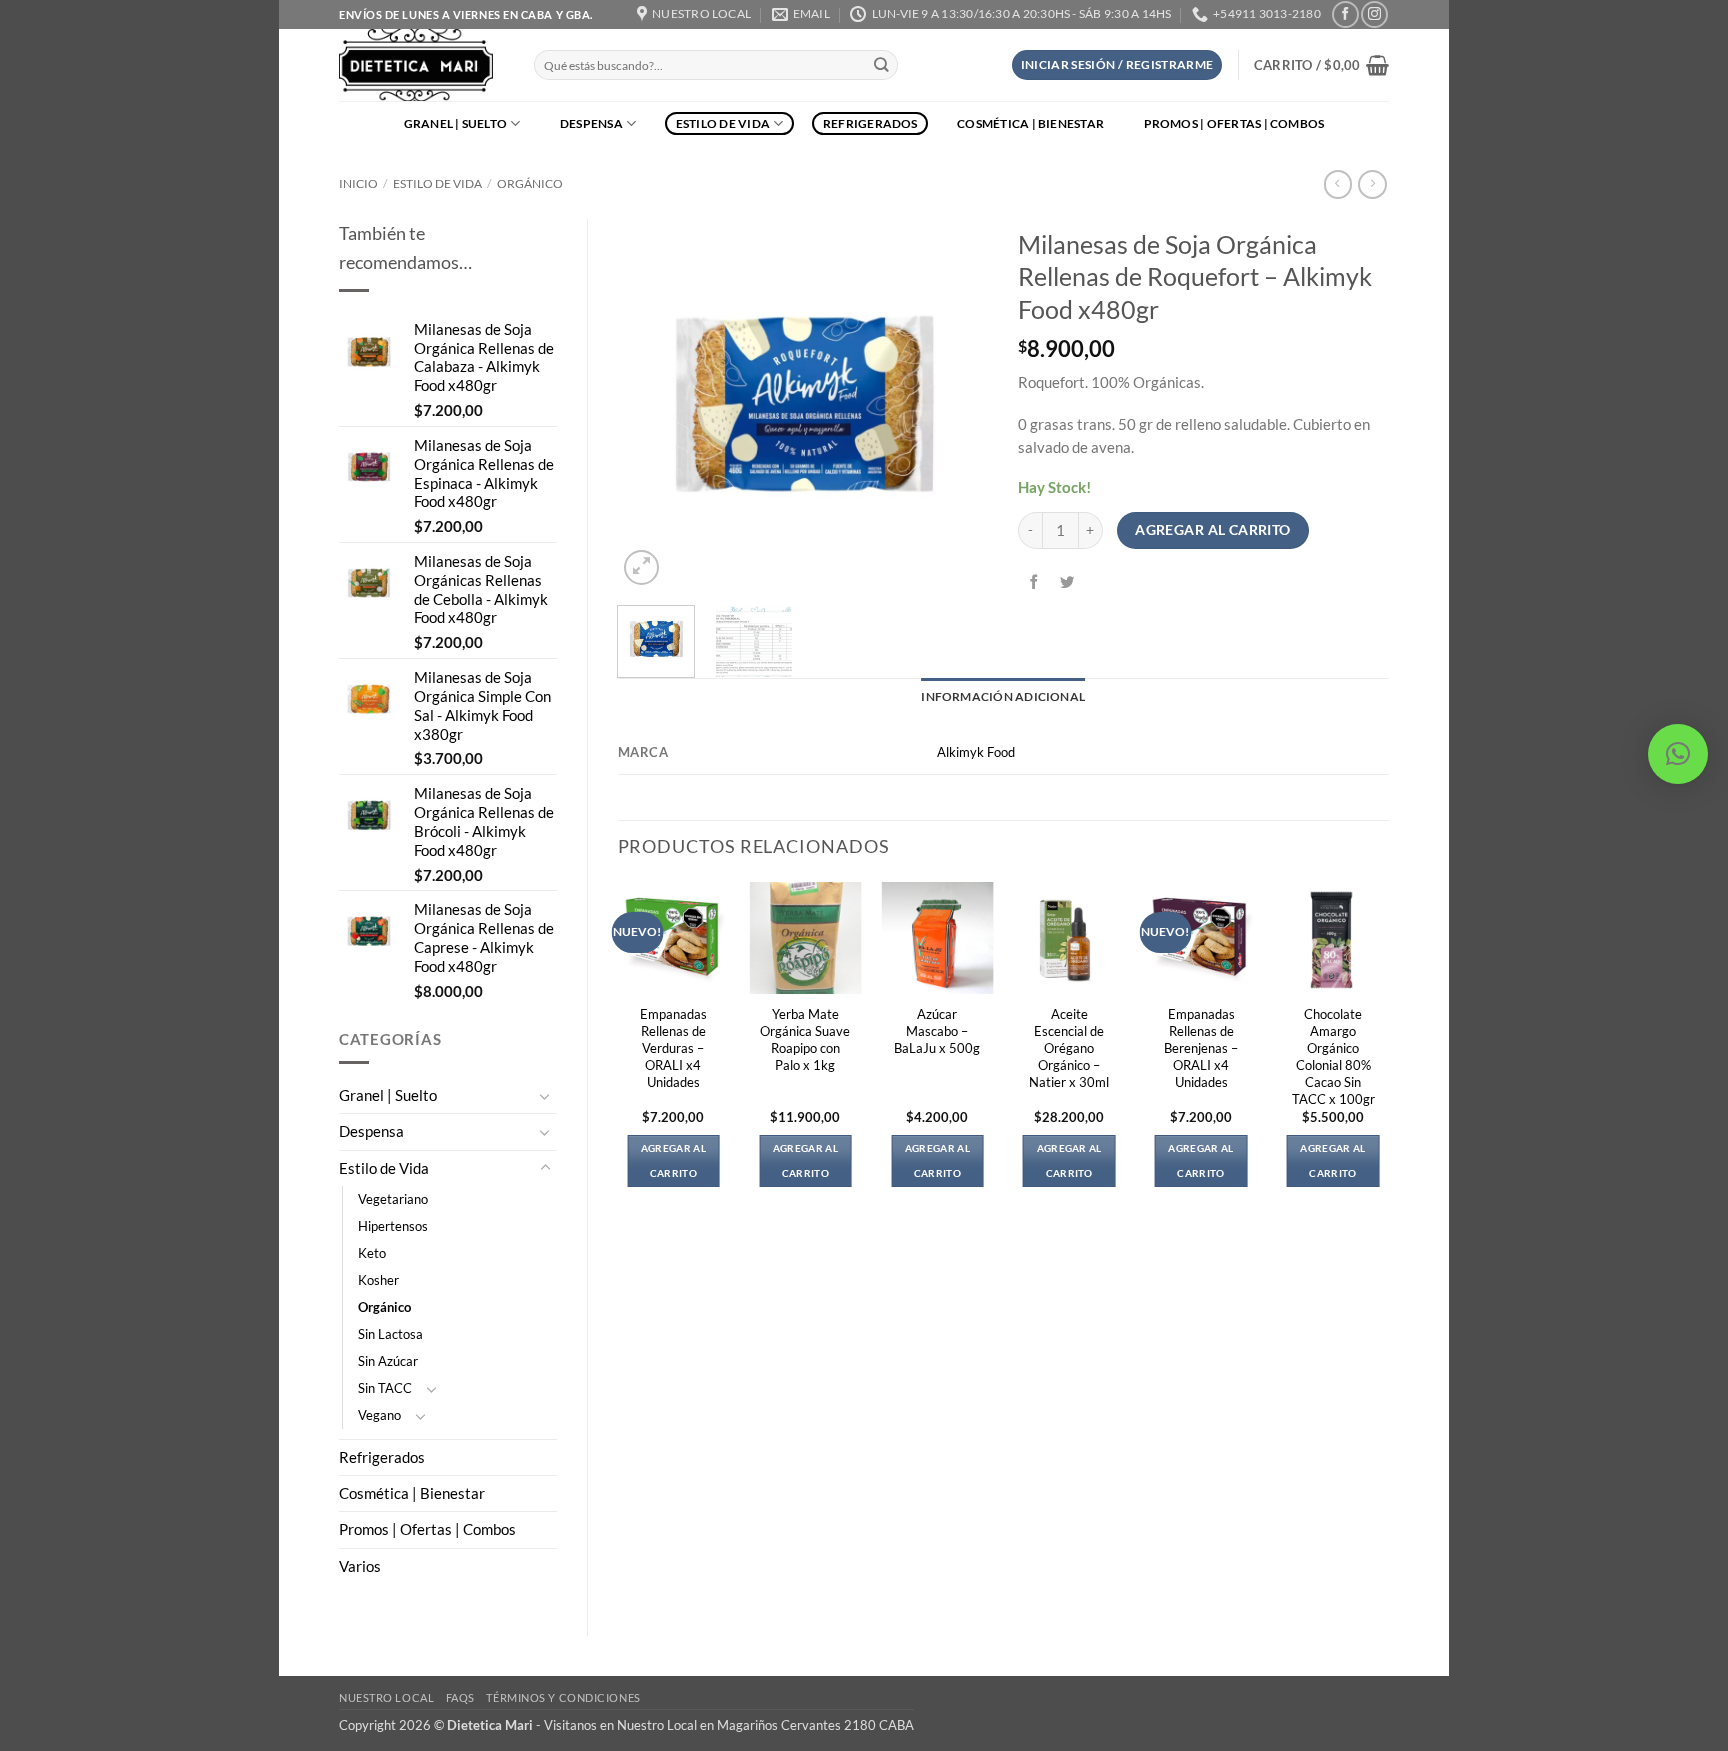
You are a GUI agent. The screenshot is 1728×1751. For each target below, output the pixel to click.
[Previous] (650, 404)
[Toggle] (545, 1096)
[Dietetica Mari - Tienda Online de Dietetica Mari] (421, 65)
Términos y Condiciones (563, 1697)
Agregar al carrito (1213, 529)
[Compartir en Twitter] (1068, 582)
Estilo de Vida (723, 123)
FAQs (460, 1697)
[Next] (956, 404)
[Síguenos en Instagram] (1374, 14)
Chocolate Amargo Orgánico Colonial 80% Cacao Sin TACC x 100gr (1333, 1056)
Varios (360, 1566)
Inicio (358, 183)
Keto (372, 1253)
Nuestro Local (386, 1697)
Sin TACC (385, 1388)
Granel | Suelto (456, 123)
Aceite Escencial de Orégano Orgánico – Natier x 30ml (1069, 1048)
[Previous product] (1372, 184)
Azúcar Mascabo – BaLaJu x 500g (937, 1031)
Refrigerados (870, 123)
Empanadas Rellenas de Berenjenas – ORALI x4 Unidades (1201, 1048)
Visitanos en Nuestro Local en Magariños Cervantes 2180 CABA (729, 1725)
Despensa (591, 123)
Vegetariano (393, 1199)
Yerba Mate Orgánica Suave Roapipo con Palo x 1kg (805, 1039)
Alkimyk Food (976, 752)
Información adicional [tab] (1003, 696)
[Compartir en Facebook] (1035, 582)
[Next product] (1338, 184)
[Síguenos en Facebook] (1345, 14)
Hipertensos (393, 1226)
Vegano (379, 1415)
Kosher (378, 1280)
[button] (1117, 65)
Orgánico (530, 183)
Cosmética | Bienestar (1030, 123)
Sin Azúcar (388, 1361)
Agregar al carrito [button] (673, 1160)
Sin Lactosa (390, 1334)
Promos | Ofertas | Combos (1234, 123)
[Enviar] (881, 65)
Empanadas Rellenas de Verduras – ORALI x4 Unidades (673, 1048)
